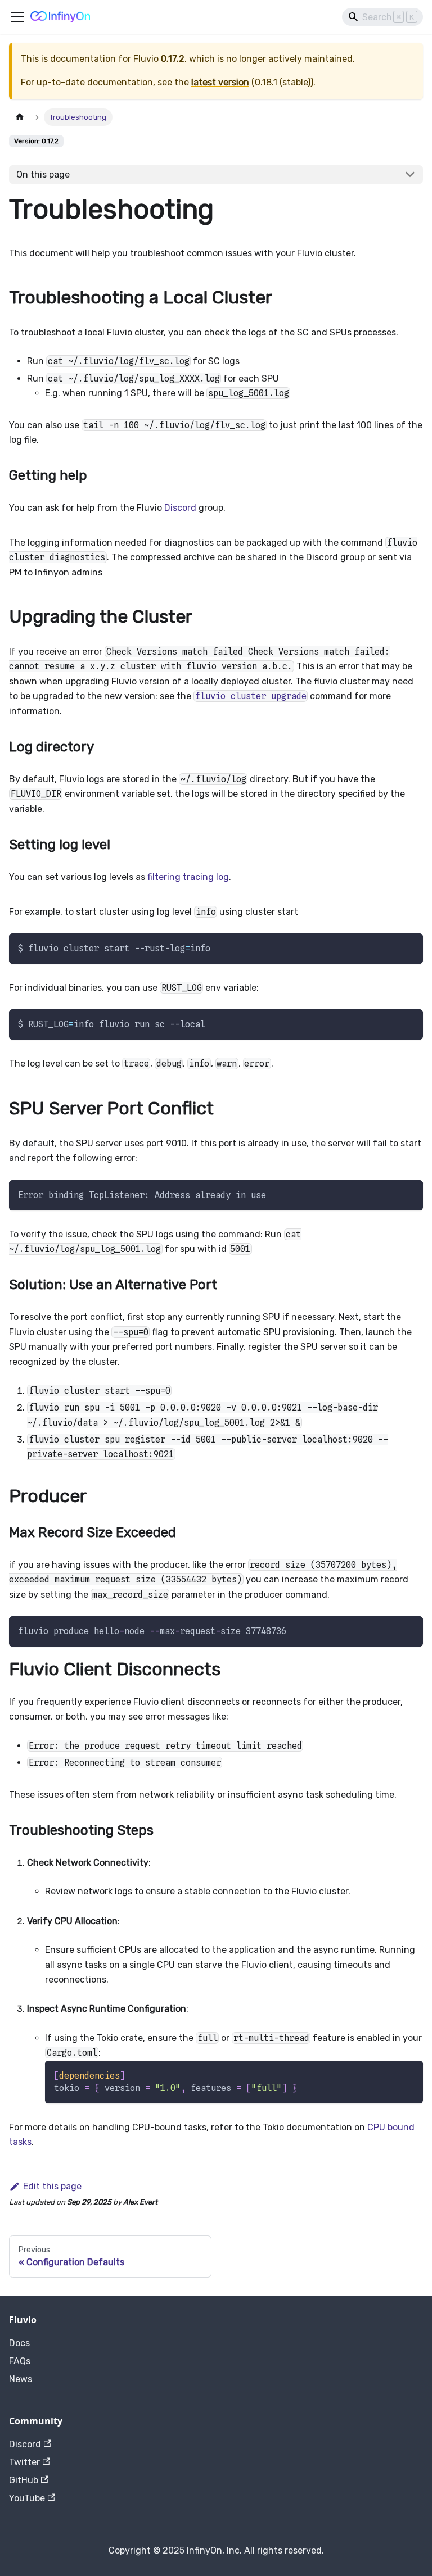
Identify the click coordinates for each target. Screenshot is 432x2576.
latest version (220, 82)
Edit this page (52, 2186)
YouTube (27, 2498)
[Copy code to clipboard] (409, 947)
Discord (180, 508)
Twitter (24, 2462)
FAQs (20, 2361)
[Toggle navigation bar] (17, 17)
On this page (43, 174)
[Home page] (20, 117)
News (21, 2379)
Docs (19, 2343)
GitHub (24, 2480)
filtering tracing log (188, 877)
